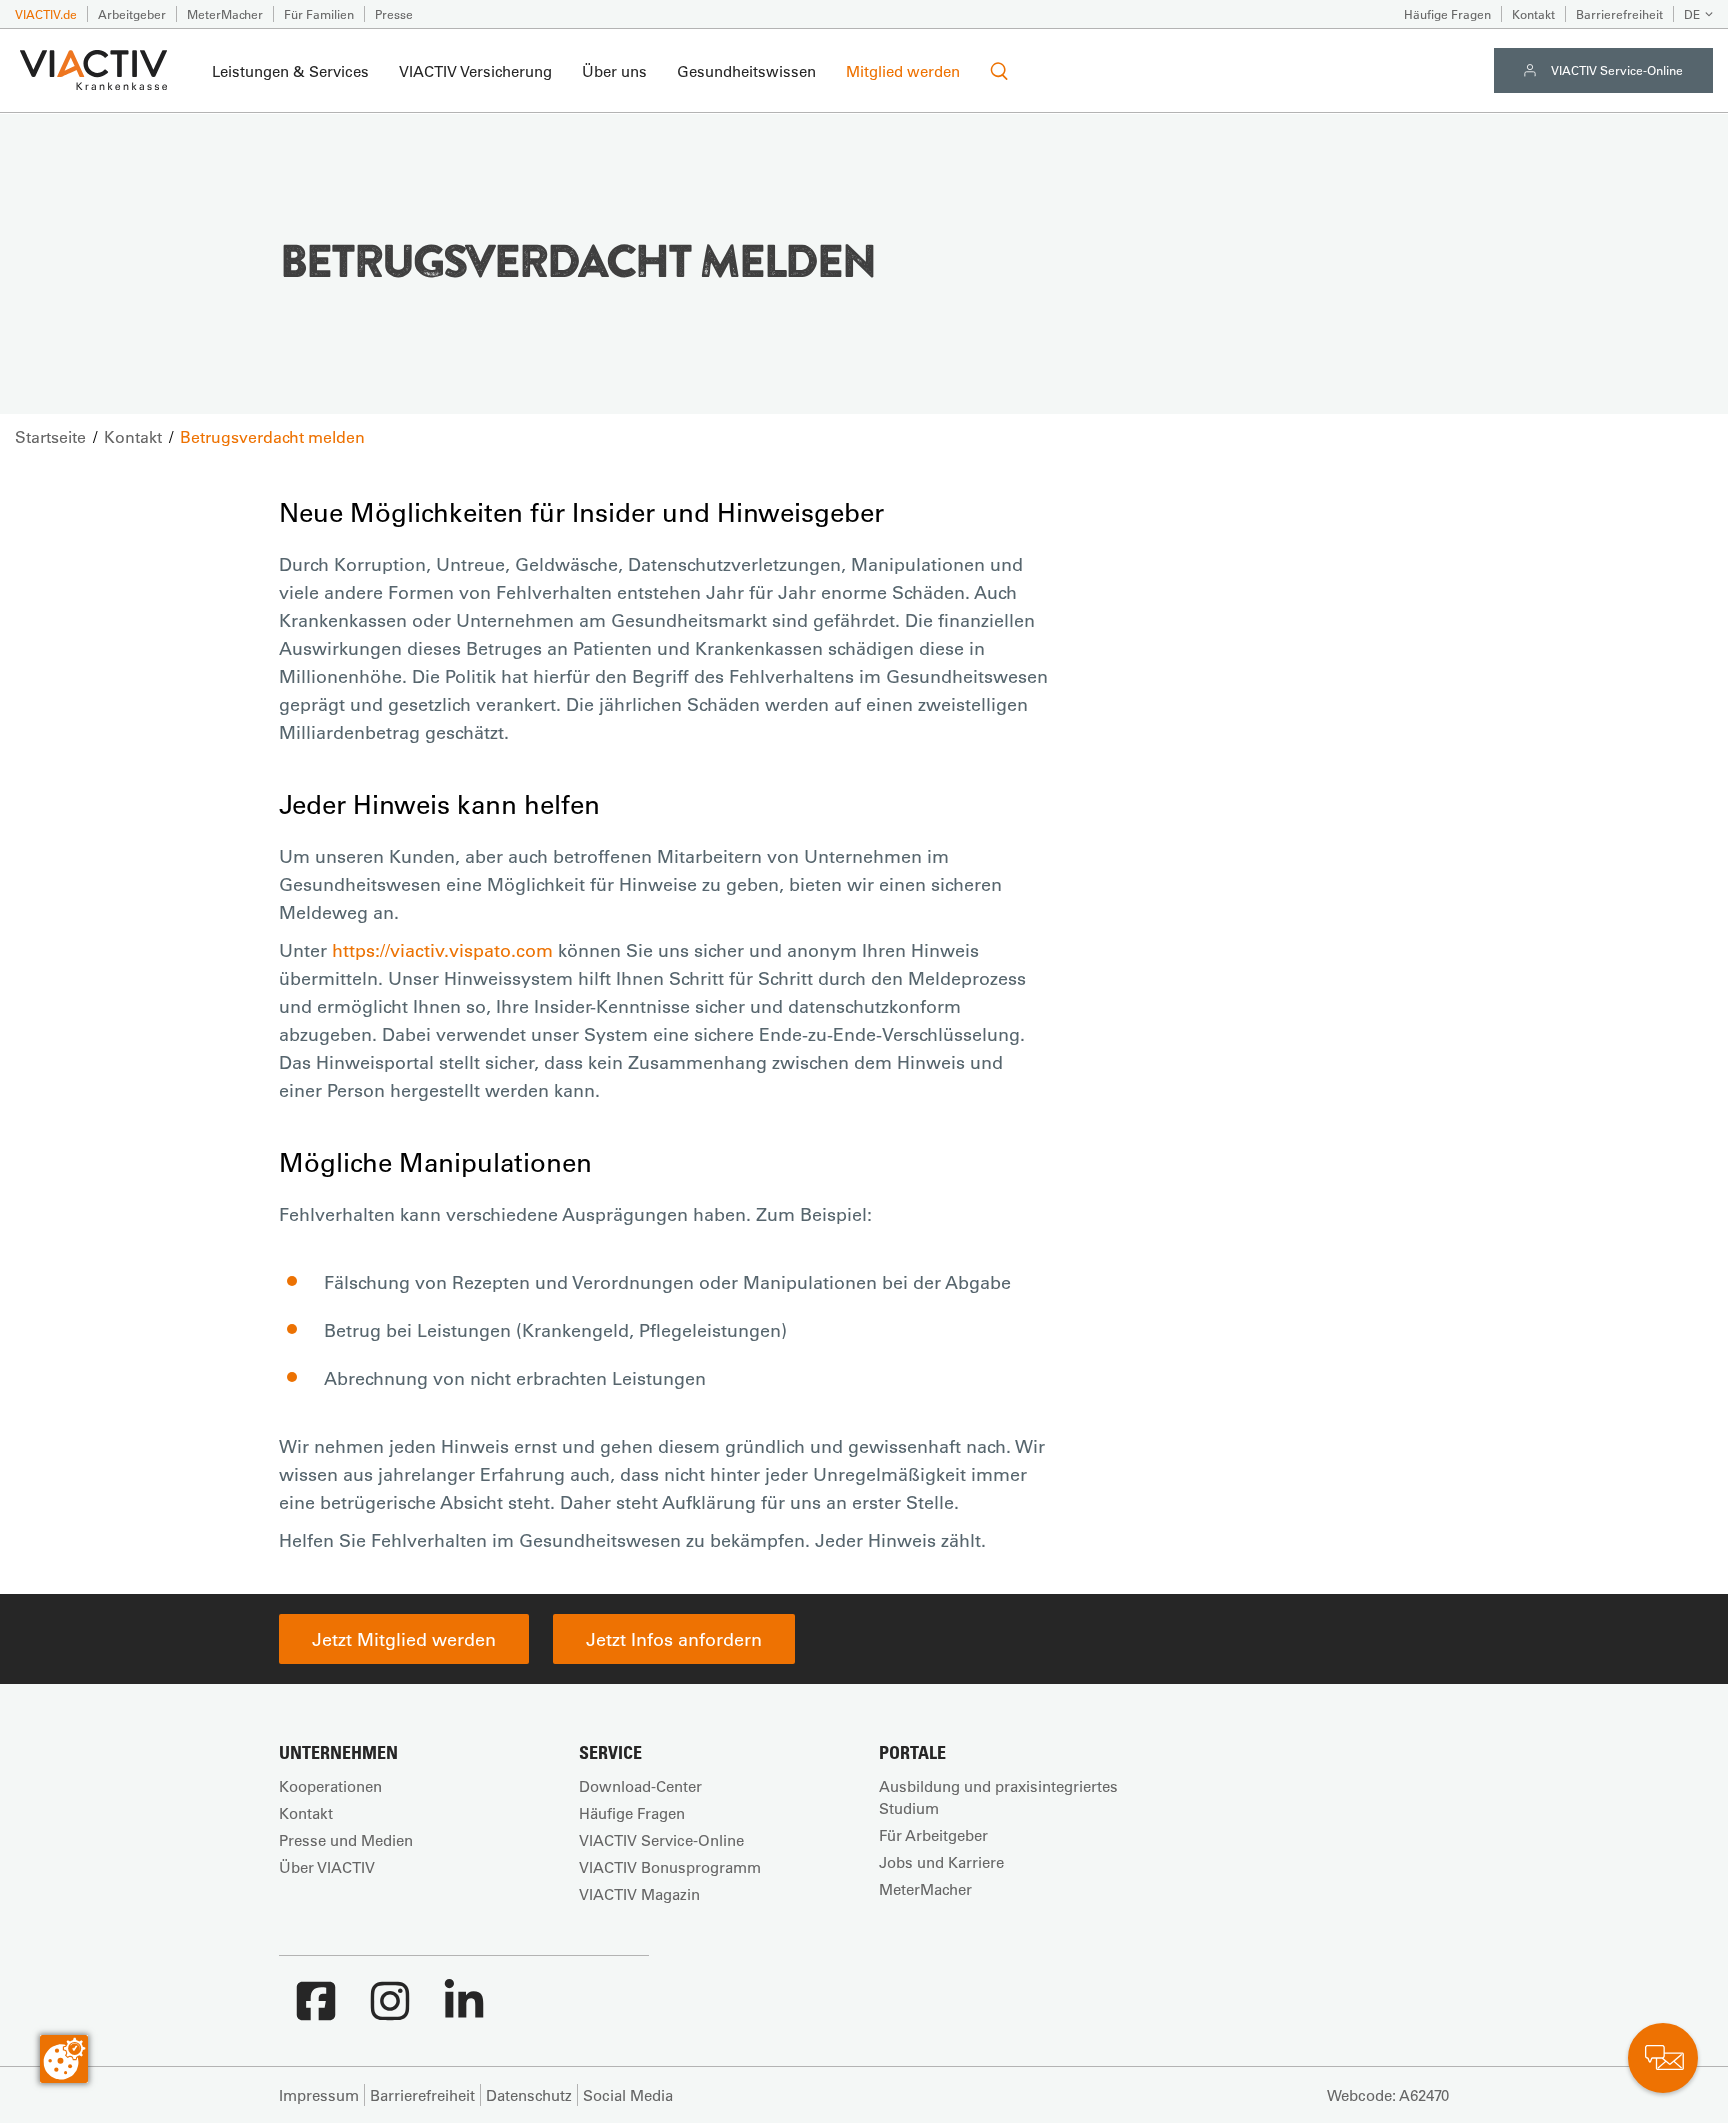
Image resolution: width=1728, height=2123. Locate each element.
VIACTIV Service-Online (1617, 70)
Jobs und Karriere (941, 1862)
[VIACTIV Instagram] (390, 2011)
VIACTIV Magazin (639, 1894)
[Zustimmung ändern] (64, 2059)
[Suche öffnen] (999, 71)
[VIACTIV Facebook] (316, 2011)
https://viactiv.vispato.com (442, 950)
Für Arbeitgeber (933, 1835)
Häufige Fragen (1447, 14)
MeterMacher (225, 14)
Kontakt (1533, 14)
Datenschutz (529, 2095)
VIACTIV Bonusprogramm (670, 1867)
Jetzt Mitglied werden (404, 1639)
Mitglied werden (903, 71)
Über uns (614, 71)
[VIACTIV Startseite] (93, 71)
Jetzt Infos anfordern (674, 1639)
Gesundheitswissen (746, 71)
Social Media (628, 2095)
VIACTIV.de (46, 14)
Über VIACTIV (327, 1867)
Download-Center (640, 1786)
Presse (394, 14)
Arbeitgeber (132, 14)
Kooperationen (330, 1786)
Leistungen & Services (290, 71)
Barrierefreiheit (1619, 14)
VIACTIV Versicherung (475, 71)
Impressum (319, 2095)
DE (1692, 14)
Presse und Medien (346, 1840)
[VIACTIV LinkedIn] (464, 2011)
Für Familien (319, 14)
